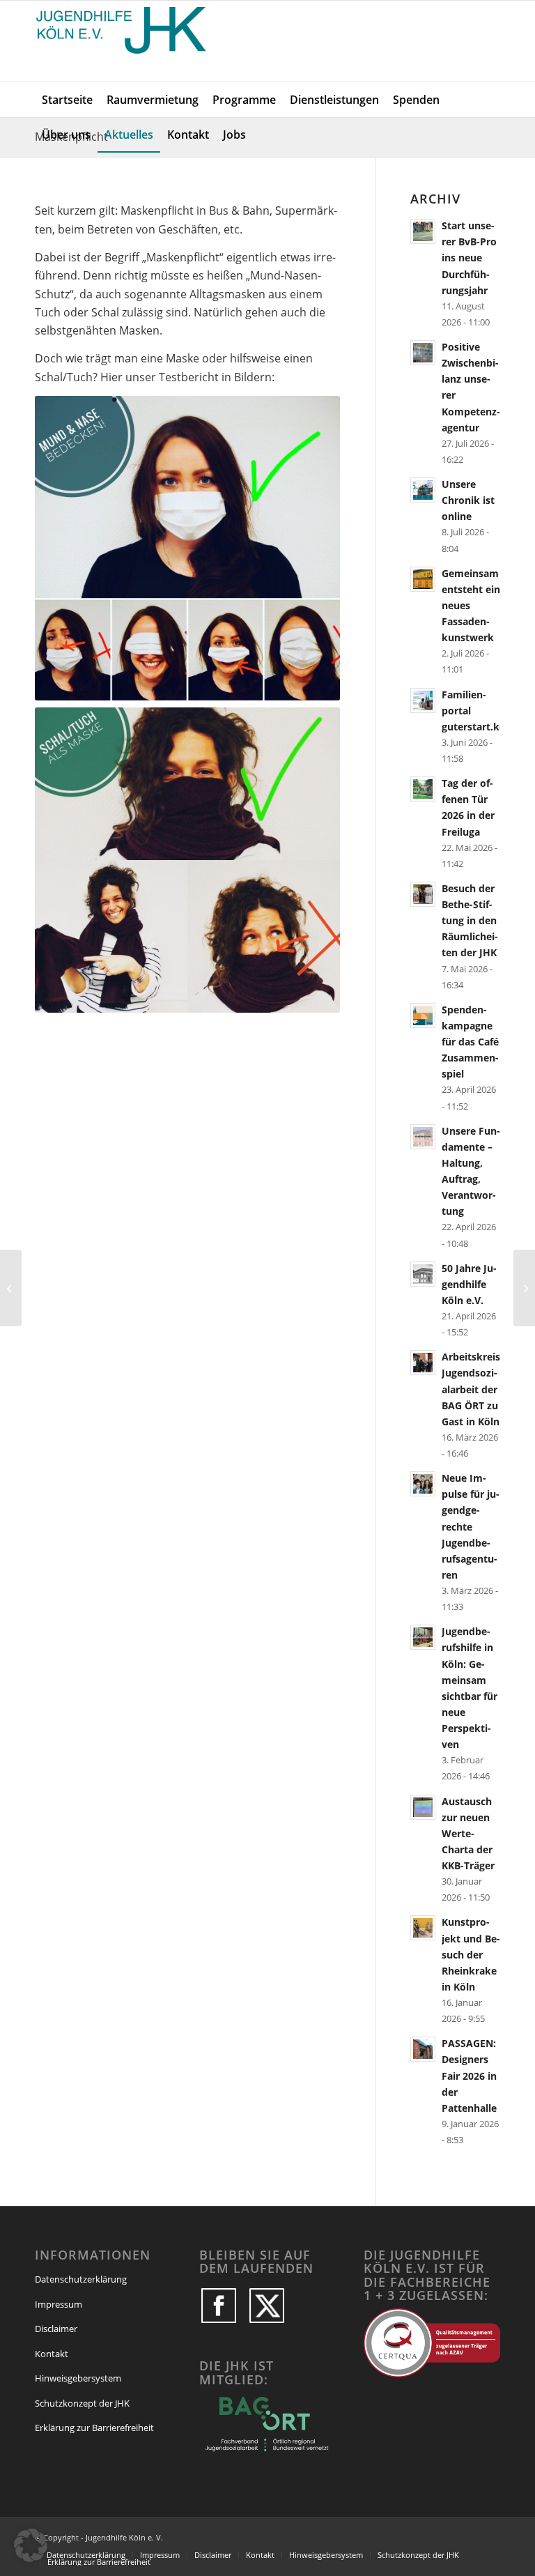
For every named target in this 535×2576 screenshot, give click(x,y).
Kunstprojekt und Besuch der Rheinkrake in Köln (471, 1954)
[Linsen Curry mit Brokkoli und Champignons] (524, 1288)
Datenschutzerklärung (81, 2279)
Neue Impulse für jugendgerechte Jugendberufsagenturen (471, 1526)
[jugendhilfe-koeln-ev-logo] (123, 41)
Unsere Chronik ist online (468, 500)
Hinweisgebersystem (78, 2378)
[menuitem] (67, 100)
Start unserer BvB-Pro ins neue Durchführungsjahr (469, 258)
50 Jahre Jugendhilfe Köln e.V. (469, 1284)
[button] (31, 2545)
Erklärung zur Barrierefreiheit (94, 2428)
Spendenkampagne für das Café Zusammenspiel (470, 1042)
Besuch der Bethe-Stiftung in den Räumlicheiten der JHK (470, 921)
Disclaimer (56, 2329)
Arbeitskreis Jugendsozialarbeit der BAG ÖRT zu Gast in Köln (471, 1389)
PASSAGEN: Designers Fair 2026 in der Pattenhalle (469, 2076)
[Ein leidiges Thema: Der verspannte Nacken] (11, 1288)
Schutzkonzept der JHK (82, 2403)
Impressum (59, 2304)
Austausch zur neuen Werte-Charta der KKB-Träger (468, 1834)
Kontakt (52, 2354)
